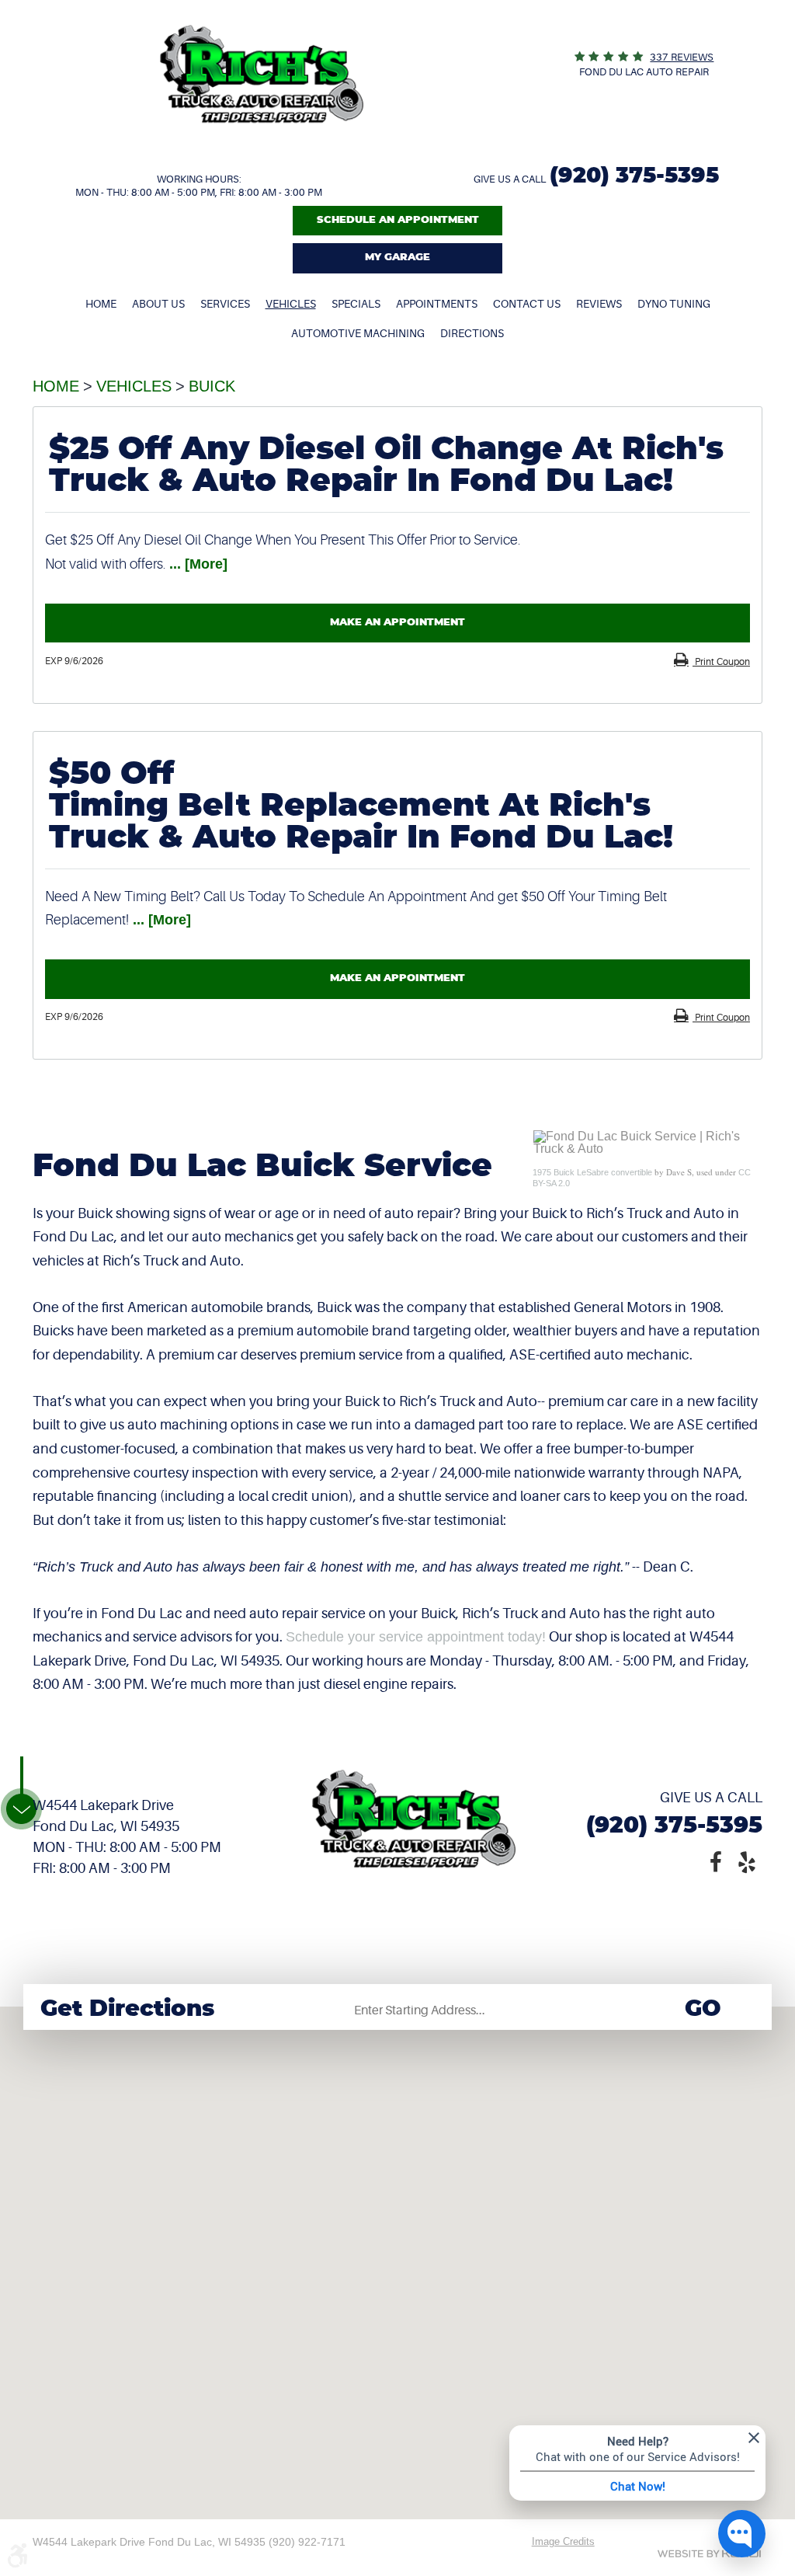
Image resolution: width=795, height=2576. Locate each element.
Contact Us (527, 304)
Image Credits (563, 2541)
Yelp (747, 1861)
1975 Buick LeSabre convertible (592, 1172)
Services (225, 304)
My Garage (397, 258)
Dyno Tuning (674, 304)
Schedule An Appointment (398, 220)
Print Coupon (721, 662)
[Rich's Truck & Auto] (262, 147)
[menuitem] (101, 304)
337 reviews (682, 57)
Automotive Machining (358, 333)
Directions (472, 333)
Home (101, 304)
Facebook (716, 1861)
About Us (158, 304)
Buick (212, 386)
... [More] (196, 564)
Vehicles (291, 304)
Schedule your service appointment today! (416, 1637)
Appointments (437, 304)
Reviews (599, 304)
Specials (356, 304)
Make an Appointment (397, 623)
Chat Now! (638, 2486)
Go (703, 2009)
